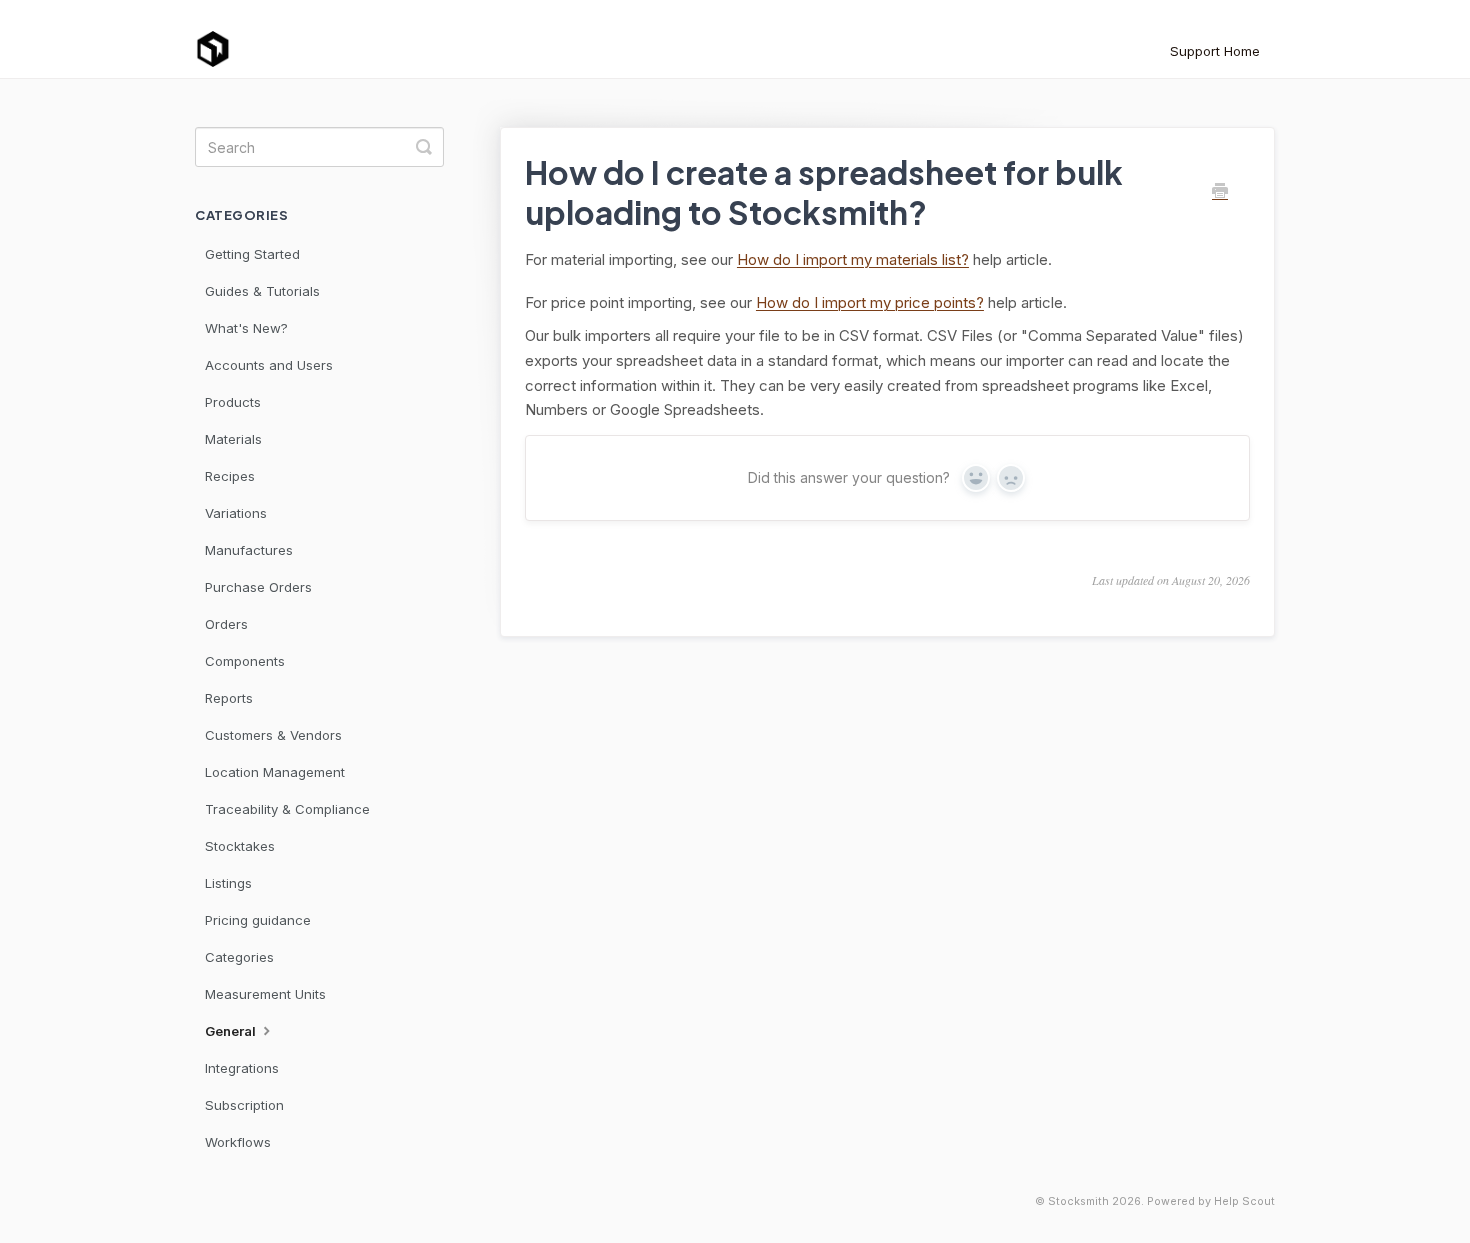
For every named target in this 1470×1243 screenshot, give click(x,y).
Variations (236, 513)
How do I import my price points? (870, 302)
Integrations (242, 1068)
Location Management (275, 772)
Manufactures (249, 550)
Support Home (1215, 51)
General (232, 1031)
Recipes (230, 476)
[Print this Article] (1220, 192)
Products (233, 402)
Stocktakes (240, 846)
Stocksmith (1078, 1201)
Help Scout (1244, 1201)
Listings (228, 883)
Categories (239, 957)
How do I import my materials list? (853, 259)
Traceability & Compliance (287, 809)
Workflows (238, 1142)
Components (245, 661)
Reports (229, 698)
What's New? (246, 328)
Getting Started (252, 254)
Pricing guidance (258, 920)
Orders (226, 624)
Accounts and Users (269, 365)
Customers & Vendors (273, 735)
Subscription (244, 1105)
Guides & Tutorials (262, 291)
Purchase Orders (258, 587)
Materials (233, 439)
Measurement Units (265, 994)
